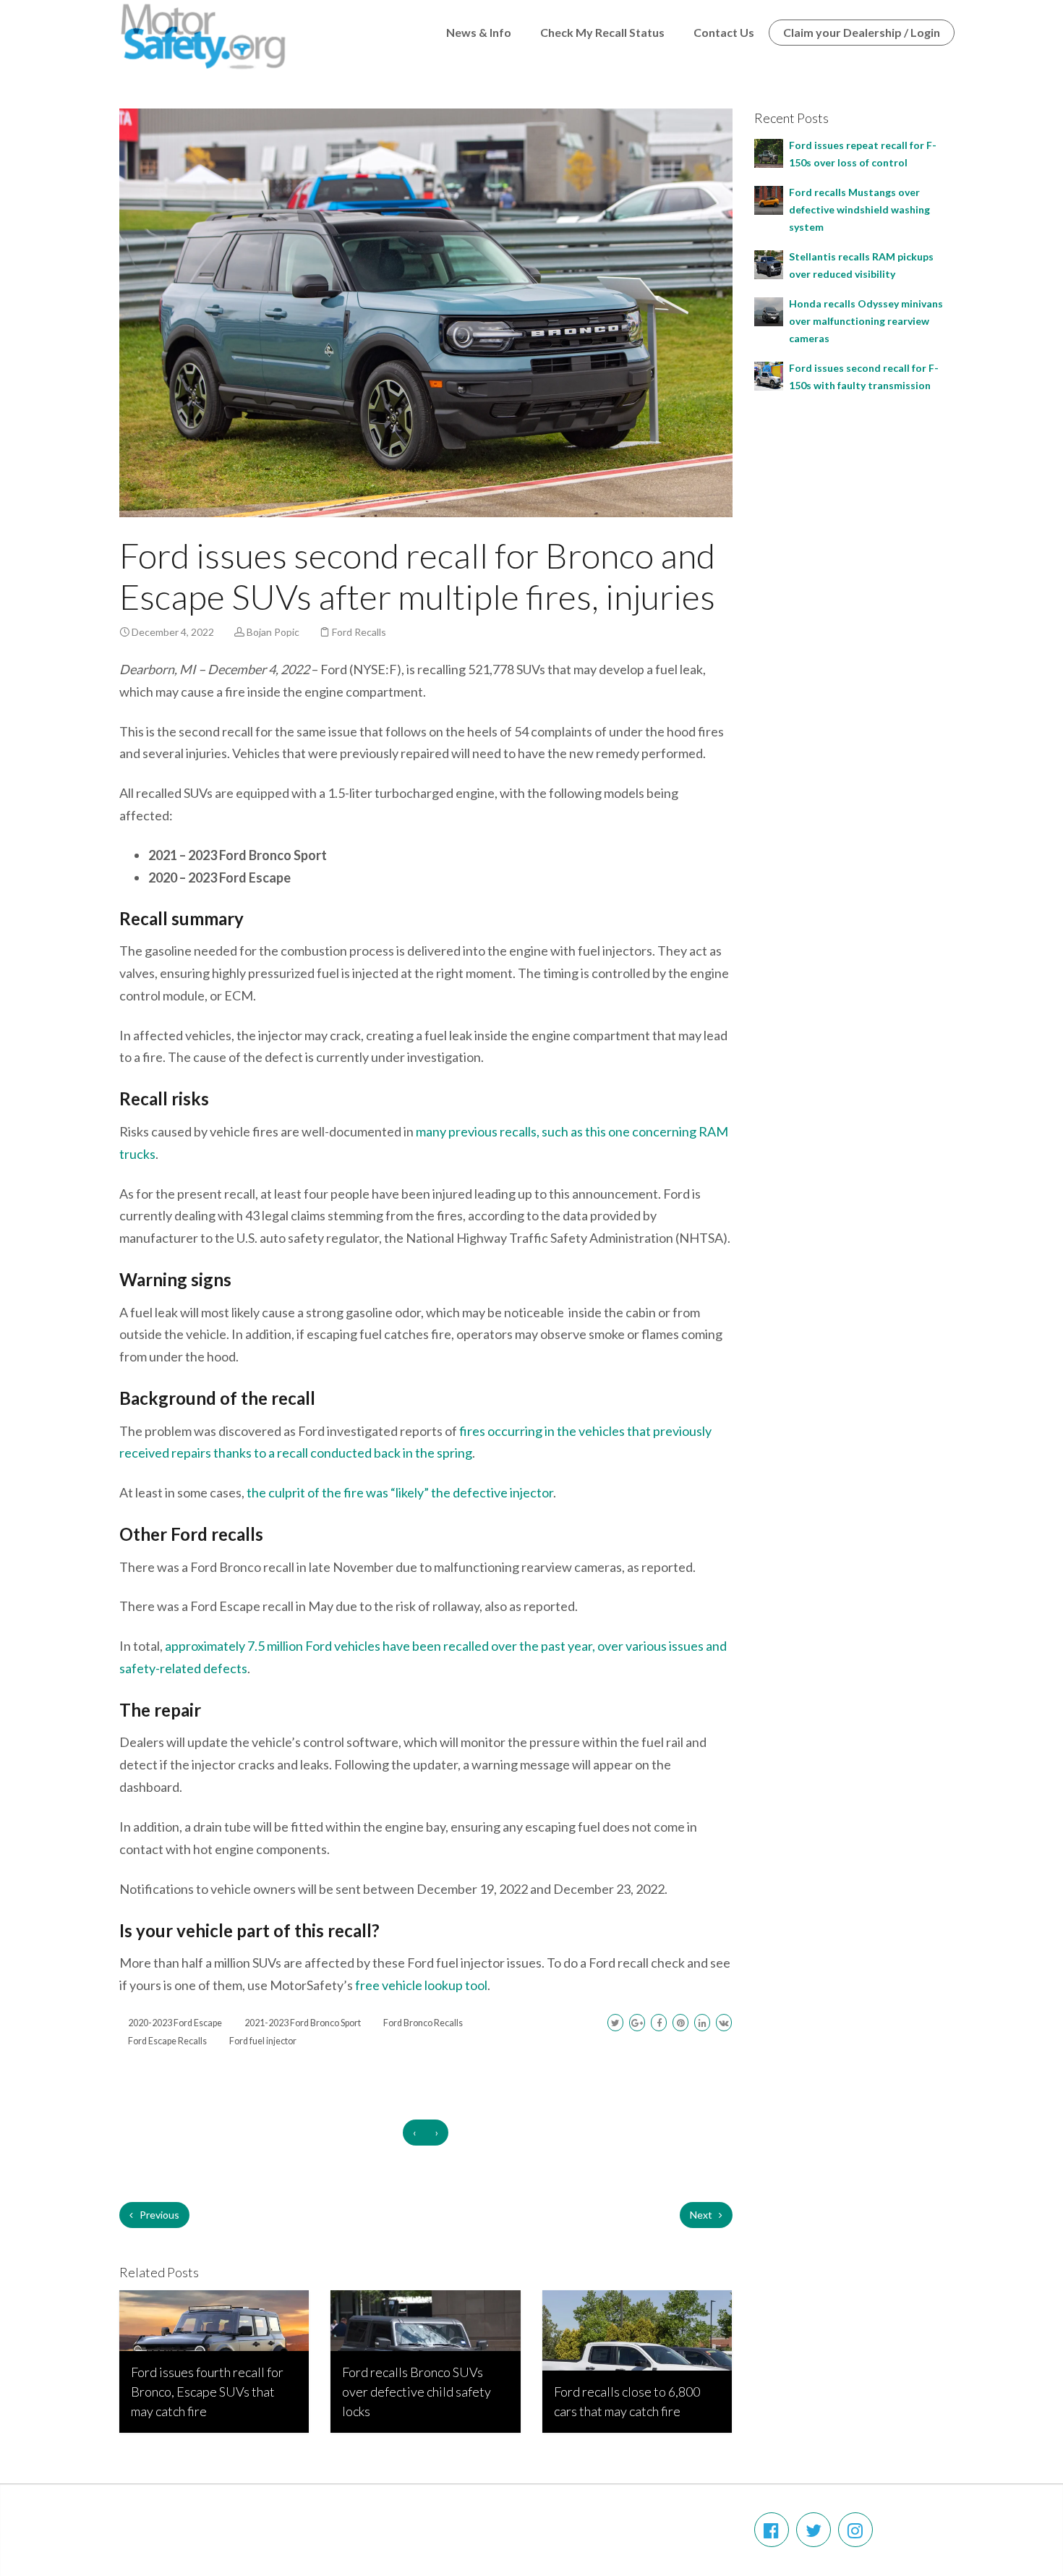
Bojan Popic (273, 632)
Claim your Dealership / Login (862, 32)
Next (702, 2215)
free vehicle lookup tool (421, 1985)
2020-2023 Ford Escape (175, 2023)
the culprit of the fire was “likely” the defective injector (400, 1492)
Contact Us (724, 32)
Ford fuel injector (263, 2041)
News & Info (479, 32)
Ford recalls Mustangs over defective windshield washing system (859, 209)
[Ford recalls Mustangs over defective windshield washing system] (769, 199)
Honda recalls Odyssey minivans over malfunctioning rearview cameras (866, 321)
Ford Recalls (359, 632)
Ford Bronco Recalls (423, 2023)
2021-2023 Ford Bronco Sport (303, 2023)
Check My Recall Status (602, 32)
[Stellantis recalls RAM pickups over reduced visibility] (769, 263)
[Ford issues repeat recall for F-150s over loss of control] (769, 152)
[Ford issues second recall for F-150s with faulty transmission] (769, 374)
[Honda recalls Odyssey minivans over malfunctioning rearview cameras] (769, 310)
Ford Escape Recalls (167, 2041)
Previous (158, 2215)
